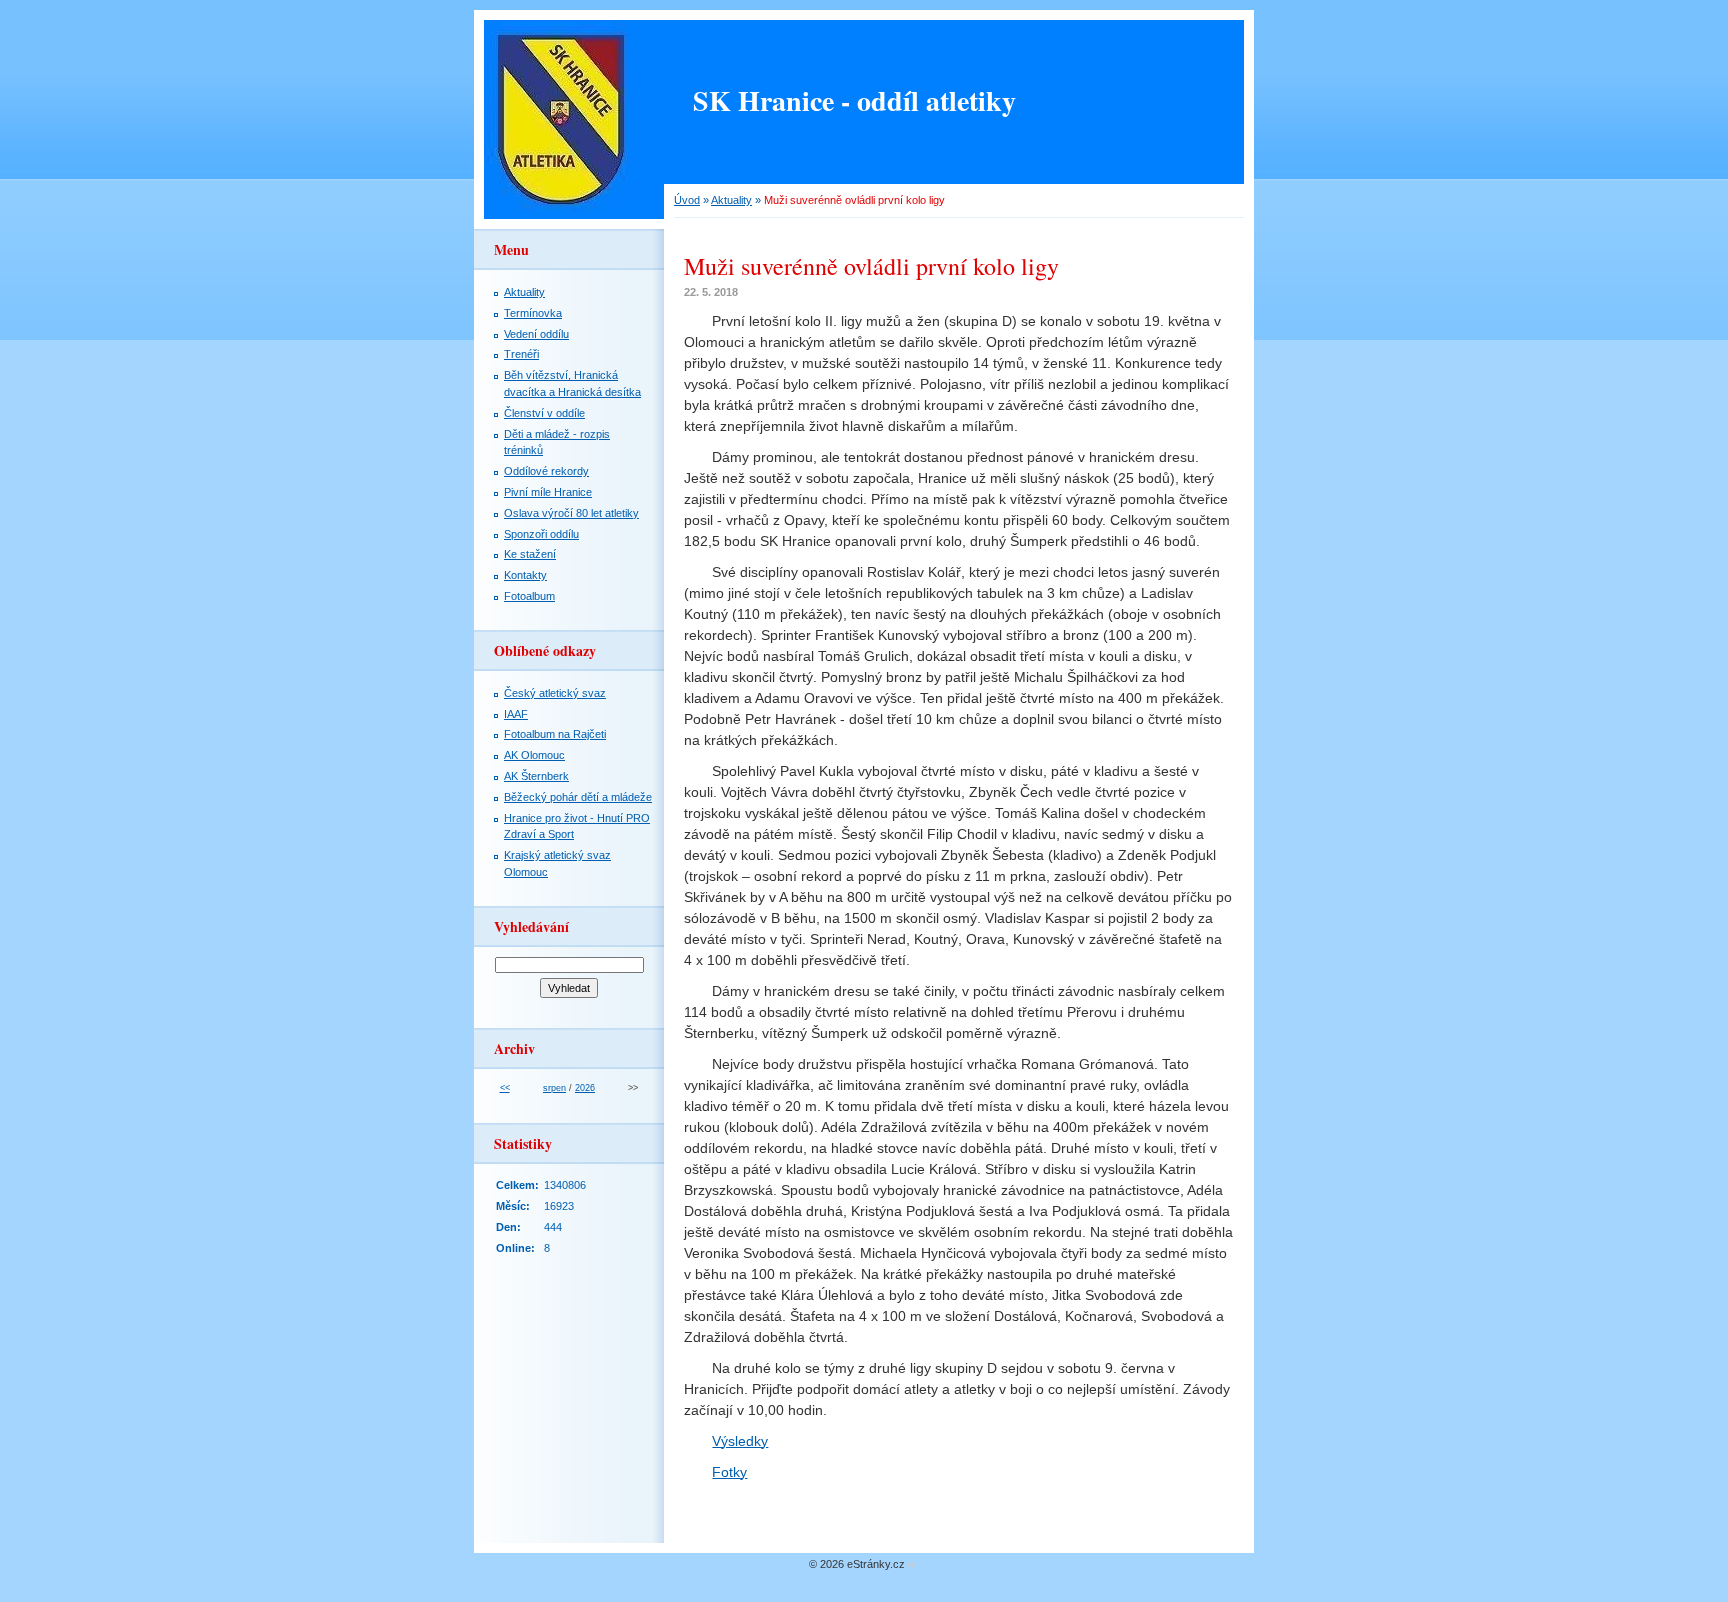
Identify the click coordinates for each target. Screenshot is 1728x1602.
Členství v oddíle (544, 413)
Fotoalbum (529, 596)
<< (505, 1088)
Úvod (687, 200)
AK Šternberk (536, 776)
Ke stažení (530, 554)
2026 (585, 1088)
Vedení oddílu (536, 334)
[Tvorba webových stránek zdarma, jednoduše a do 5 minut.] (912, 1565)
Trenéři (521, 354)
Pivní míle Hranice (548, 492)
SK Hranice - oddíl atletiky (854, 100)
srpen (554, 1088)
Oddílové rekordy (546, 471)
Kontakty (525, 575)
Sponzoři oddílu (541, 534)
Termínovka (533, 313)
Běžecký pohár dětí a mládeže (578, 797)
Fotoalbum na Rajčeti (555, 734)
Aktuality (731, 200)
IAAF (516, 714)
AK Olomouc (534, 755)
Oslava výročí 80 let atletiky (571, 513)
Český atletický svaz (555, 693)
